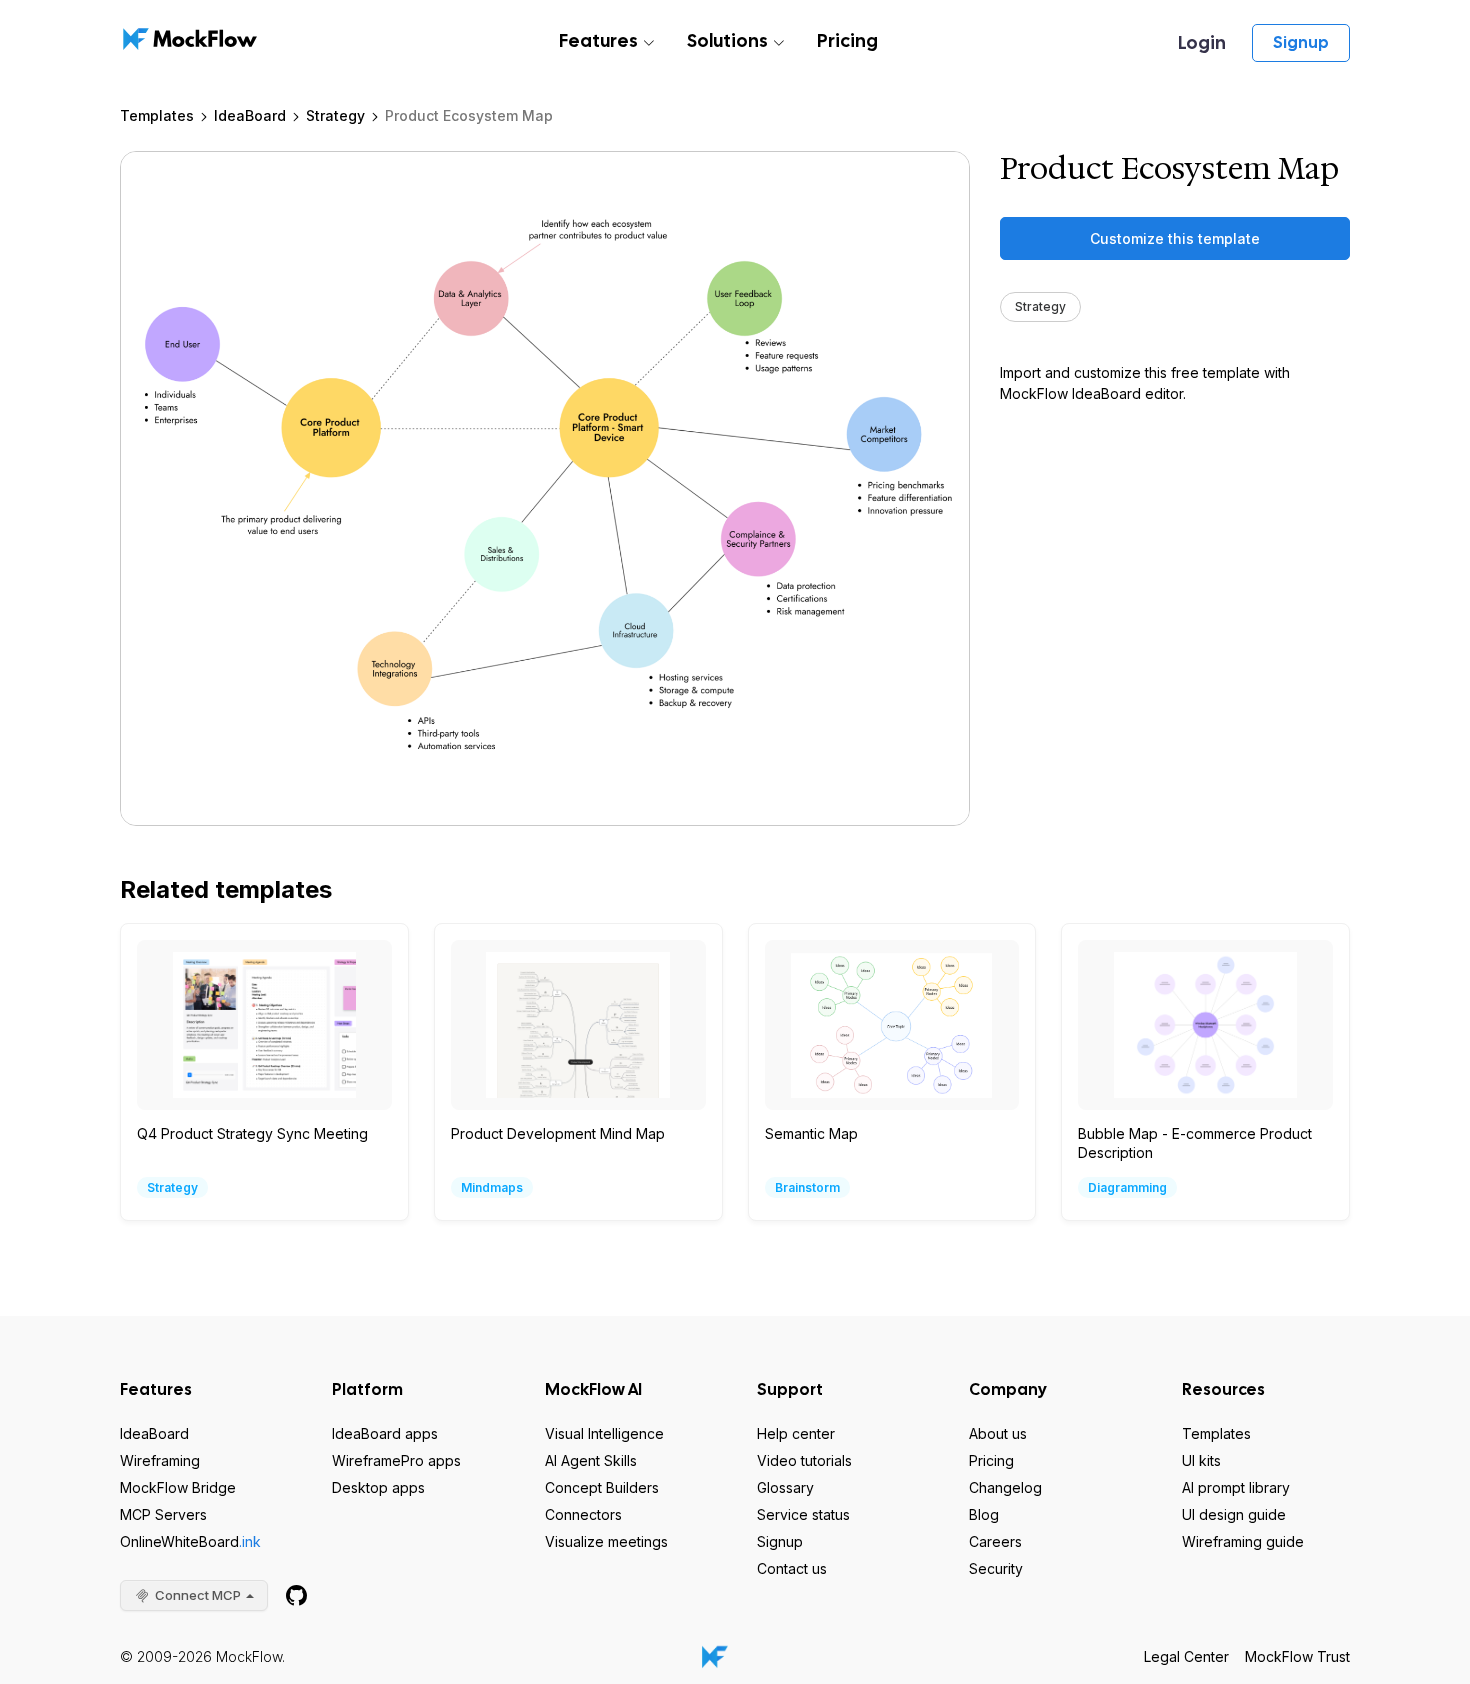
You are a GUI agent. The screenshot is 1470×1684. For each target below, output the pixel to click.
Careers (995, 1541)
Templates (157, 115)
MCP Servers (163, 1514)
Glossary (785, 1487)
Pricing (847, 40)
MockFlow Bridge (178, 1487)
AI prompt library (1236, 1487)
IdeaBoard (250, 115)
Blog (984, 1514)
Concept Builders (602, 1487)
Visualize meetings (606, 1541)
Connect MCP (198, 1595)
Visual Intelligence (604, 1433)
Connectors (583, 1514)
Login (1202, 42)
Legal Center (1186, 1656)
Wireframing (160, 1460)
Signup (1301, 42)
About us (998, 1433)
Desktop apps (378, 1487)
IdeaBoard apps (385, 1433)
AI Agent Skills (591, 1460)
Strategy (335, 115)
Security (996, 1568)
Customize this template (1175, 238)
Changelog (1005, 1487)
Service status (803, 1514)
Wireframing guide (1243, 1541)
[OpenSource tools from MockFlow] (296, 1595)
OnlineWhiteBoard (190, 1541)
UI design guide (1234, 1514)
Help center (796, 1433)
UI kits (1201, 1460)
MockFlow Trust (1297, 1656)
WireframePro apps (396, 1460)
